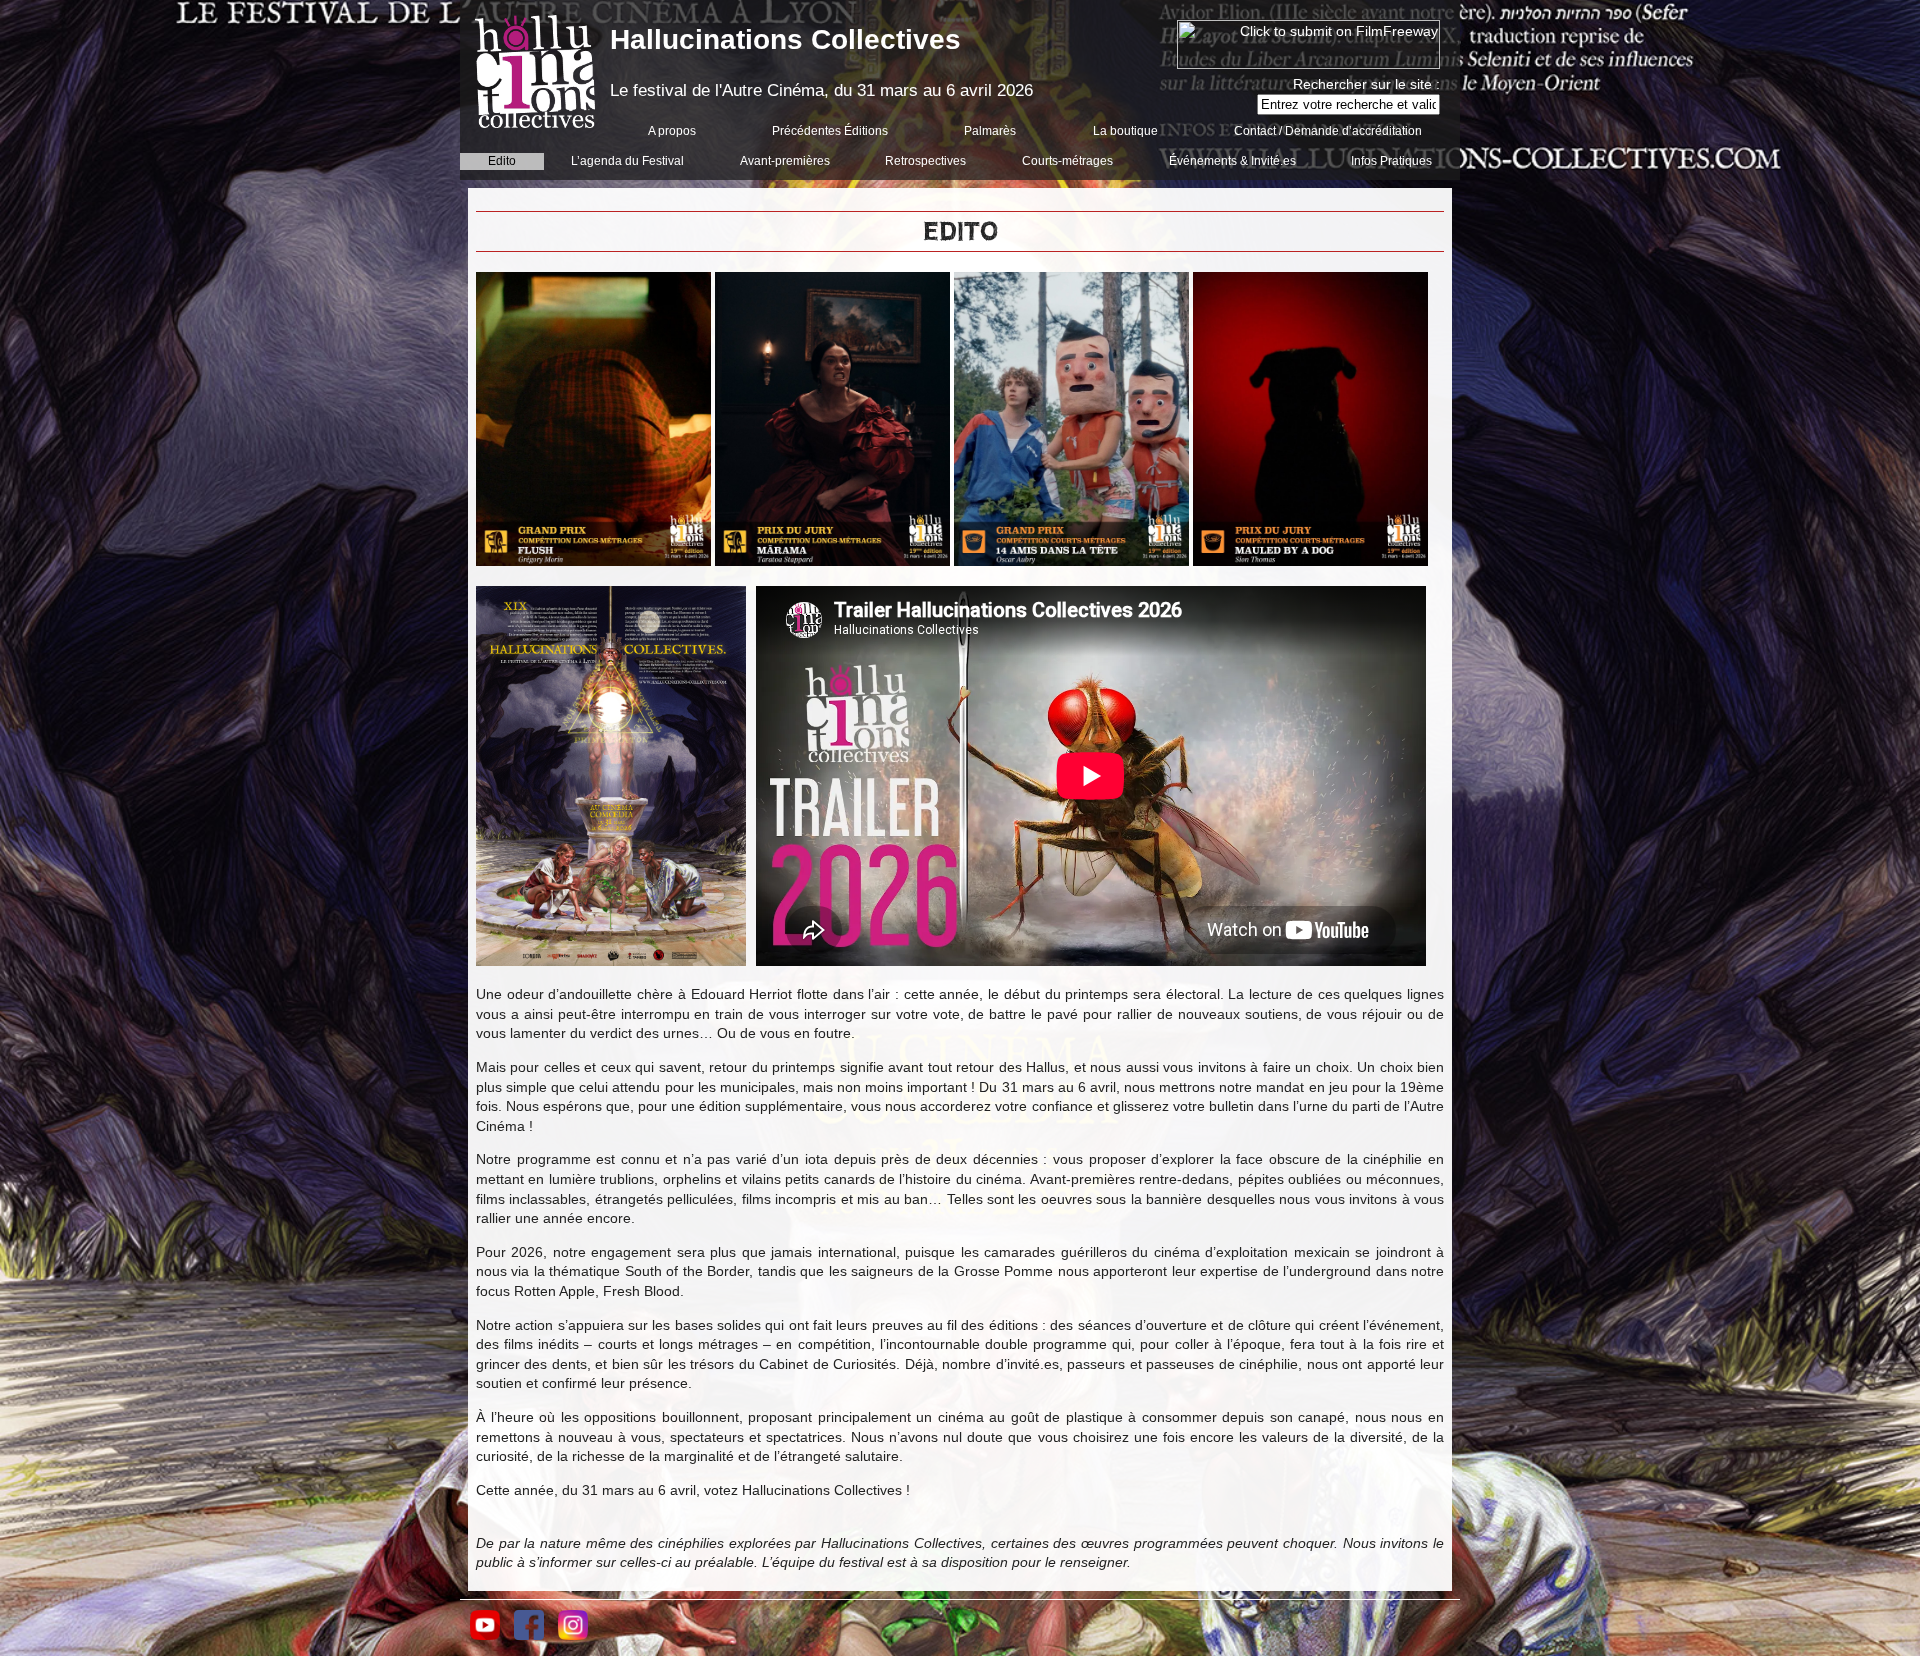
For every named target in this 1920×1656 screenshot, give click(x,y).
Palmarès (990, 131)
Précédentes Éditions (830, 131)
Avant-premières (785, 161)
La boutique (1125, 131)
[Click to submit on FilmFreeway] (1308, 64)
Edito (502, 161)
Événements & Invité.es (1232, 161)
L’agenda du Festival (627, 161)
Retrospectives (925, 161)
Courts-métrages (1067, 161)
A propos (672, 131)
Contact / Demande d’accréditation (1328, 131)
